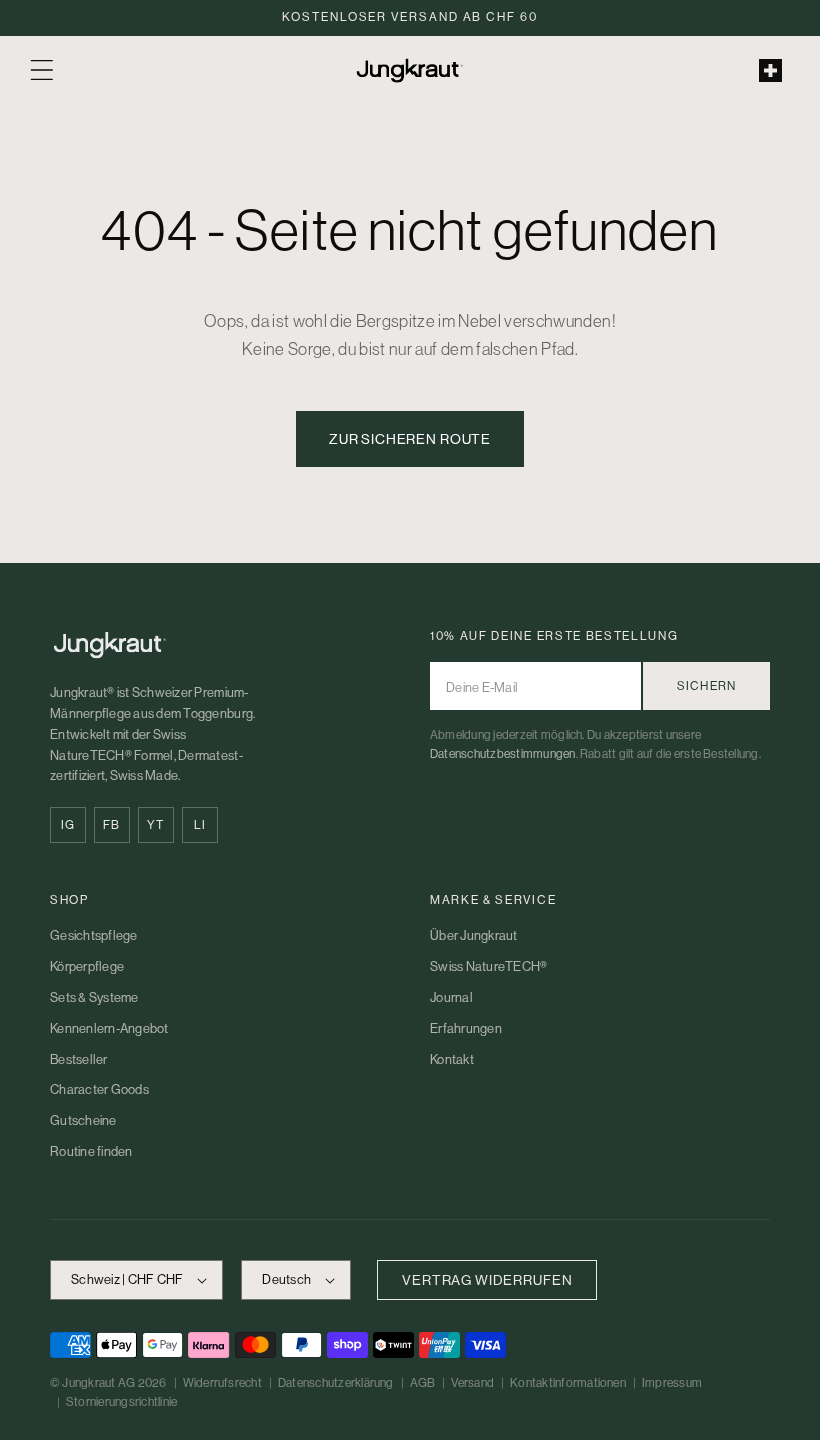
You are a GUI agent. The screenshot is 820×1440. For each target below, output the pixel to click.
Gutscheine (83, 1120)
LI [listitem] (200, 825)
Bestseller (79, 1059)
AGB (423, 1383)
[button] (42, 70)
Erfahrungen (466, 1028)
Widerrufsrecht (222, 1383)
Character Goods (99, 1089)
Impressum (672, 1383)
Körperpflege (87, 966)
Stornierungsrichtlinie (121, 1402)
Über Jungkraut (474, 935)
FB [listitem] (111, 825)
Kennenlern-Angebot (109, 1028)
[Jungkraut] (220, 645)
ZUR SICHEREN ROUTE (410, 439)
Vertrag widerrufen (487, 1280)
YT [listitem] (155, 825)
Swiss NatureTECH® (488, 966)
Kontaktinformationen (568, 1383)
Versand (472, 1383)
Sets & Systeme (94, 997)
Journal (451, 997)
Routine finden (91, 1151)
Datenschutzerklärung (336, 1383)
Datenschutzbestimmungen (503, 754)
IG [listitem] (68, 825)
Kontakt (452, 1059)
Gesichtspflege (94, 935)
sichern (706, 686)
